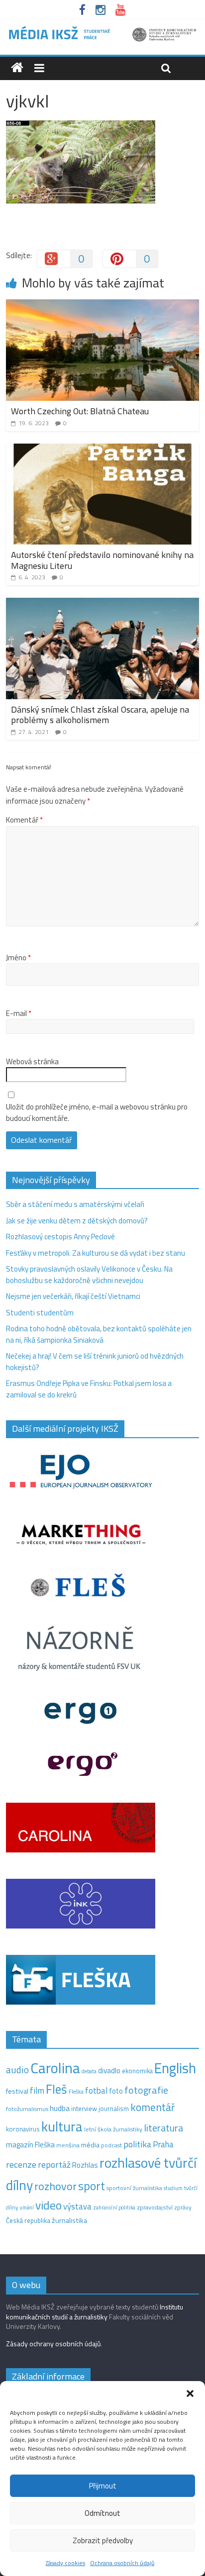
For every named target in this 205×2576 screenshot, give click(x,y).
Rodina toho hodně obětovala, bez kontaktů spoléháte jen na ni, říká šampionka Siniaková (99, 1334)
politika (137, 2144)
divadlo (109, 2070)
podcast (111, 2145)
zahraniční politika (114, 2208)
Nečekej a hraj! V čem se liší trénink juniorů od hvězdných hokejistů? (95, 1362)
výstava (77, 2206)
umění (27, 2208)
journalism (114, 2109)
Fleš (56, 2089)
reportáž (54, 2164)
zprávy (183, 2208)
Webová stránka (32, 1062)
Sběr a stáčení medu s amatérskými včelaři (75, 1204)
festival (17, 2091)
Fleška (76, 2091)
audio (17, 2070)
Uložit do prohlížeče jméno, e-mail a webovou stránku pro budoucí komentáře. (97, 1113)
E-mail (19, 1013)
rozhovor (55, 2186)
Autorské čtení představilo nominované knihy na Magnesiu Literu (102, 560)
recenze (21, 2164)
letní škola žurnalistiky (113, 2129)
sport (92, 2186)
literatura (163, 2128)
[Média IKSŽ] (102, 30)
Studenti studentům (40, 1313)
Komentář (24, 820)
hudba (60, 2108)
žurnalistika (69, 2220)
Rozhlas (85, 2165)
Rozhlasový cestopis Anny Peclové (60, 1237)
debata (89, 2071)
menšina (68, 2145)
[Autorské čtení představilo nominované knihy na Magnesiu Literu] (102, 449)
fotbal (96, 2091)
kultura (62, 2126)
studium (173, 2188)
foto (116, 2091)
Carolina (55, 2068)
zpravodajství (155, 2207)
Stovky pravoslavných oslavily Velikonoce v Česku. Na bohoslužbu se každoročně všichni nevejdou (89, 1275)
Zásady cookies (65, 2563)
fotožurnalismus (27, 2109)
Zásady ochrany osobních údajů (53, 2344)
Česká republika (28, 2220)
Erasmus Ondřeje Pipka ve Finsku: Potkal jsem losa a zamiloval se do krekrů (89, 1389)
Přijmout (103, 2486)
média (90, 2145)
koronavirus (23, 2129)
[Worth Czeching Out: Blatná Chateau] (102, 305)
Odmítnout (102, 2513)
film (37, 2090)
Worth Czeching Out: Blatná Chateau (80, 411)
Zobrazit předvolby (103, 2540)
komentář (153, 2107)
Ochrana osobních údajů (122, 2563)
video (49, 2205)
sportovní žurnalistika (134, 2188)
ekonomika (137, 2071)
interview (84, 2109)
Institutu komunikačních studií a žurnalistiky (95, 2312)
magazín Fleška (30, 2145)
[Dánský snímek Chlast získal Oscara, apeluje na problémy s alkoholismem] (102, 603)
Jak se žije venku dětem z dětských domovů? (77, 1221)
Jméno (18, 958)
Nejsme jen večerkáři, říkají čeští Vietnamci (73, 1296)
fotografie (146, 2090)
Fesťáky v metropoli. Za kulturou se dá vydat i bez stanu (96, 1253)
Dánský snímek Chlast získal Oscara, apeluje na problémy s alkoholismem (100, 715)
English (175, 2068)
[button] (190, 2393)
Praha (163, 2144)
